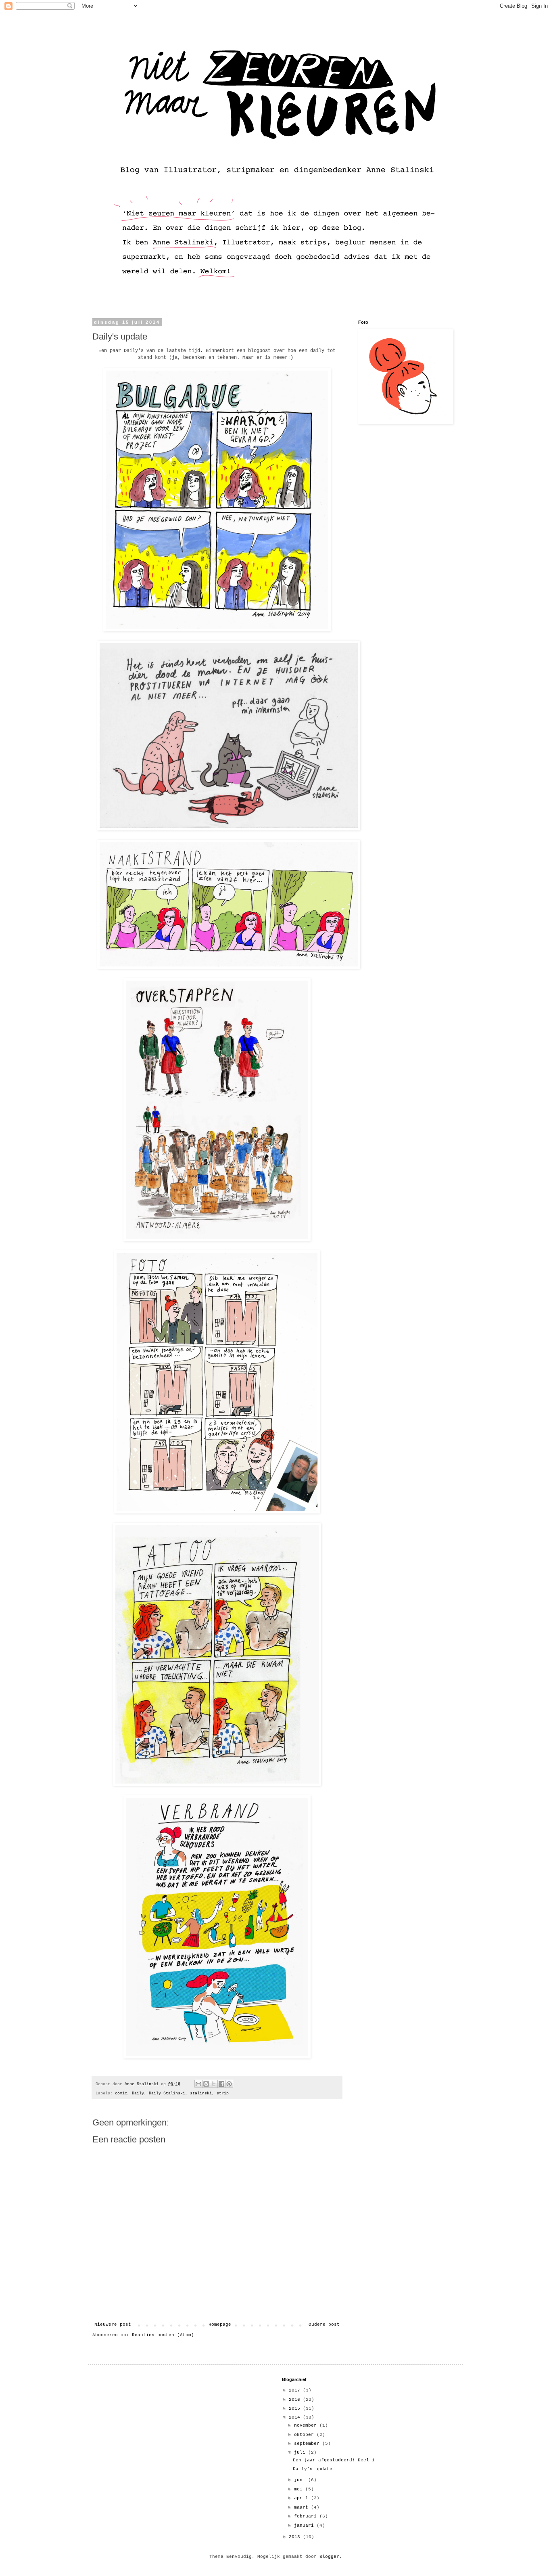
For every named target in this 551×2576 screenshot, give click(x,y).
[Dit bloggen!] (206, 2084)
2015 (296, 2408)
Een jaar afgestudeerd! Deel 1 (334, 2460)
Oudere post (324, 2324)
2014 (296, 2417)
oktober (305, 2435)
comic (121, 2093)
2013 (296, 2537)
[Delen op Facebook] (221, 2084)
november (307, 2425)
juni (301, 2480)
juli (301, 2452)
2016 (296, 2400)
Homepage (220, 2324)
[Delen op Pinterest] (229, 2084)
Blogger (329, 2557)
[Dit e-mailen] (198, 2084)
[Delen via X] (214, 2084)
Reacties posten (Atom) (163, 2335)
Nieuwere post (113, 2324)
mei (300, 2489)
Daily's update (313, 2469)
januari (305, 2526)
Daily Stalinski (167, 2093)
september (308, 2444)
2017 (296, 2390)
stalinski (201, 2093)
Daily (138, 2093)
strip (223, 2093)
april (303, 2498)
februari (307, 2516)
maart (303, 2507)
